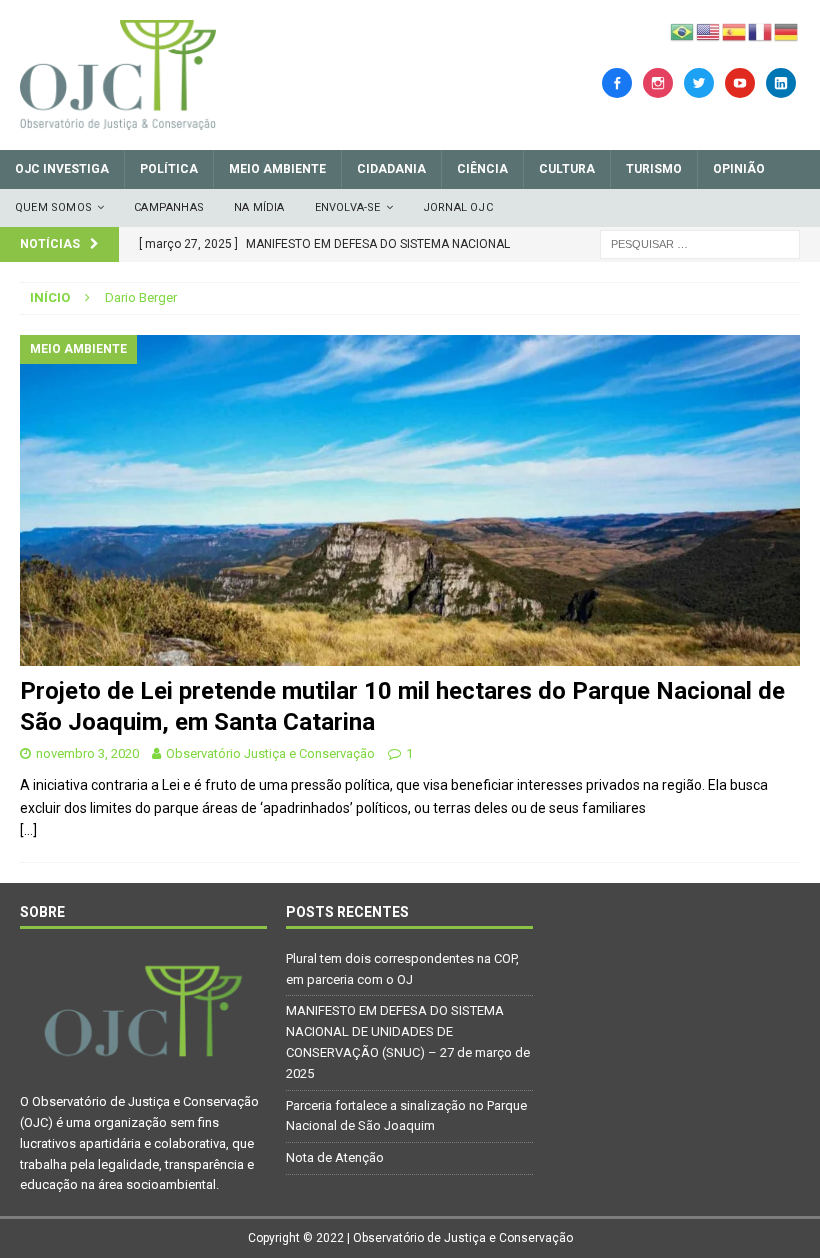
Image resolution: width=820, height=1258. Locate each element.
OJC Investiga (62, 169)
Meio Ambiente (277, 169)
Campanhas (169, 207)
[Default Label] (740, 82)
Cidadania (391, 169)
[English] (709, 31)
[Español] (735, 31)
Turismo (654, 169)
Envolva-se (348, 207)
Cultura (567, 169)
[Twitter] (699, 82)
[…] (28, 830)
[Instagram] (658, 82)
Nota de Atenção (335, 1157)
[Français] (761, 31)
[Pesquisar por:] (700, 243)
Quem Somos (53, 207)
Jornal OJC (458, 207)
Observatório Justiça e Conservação (270, 753)
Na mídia (259, 207)
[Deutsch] (787, 31)
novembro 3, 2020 (87, 753)
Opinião (739, 169)
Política (169, 169)
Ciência (482, 169)
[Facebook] (617, 82)
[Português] (683, 31)
